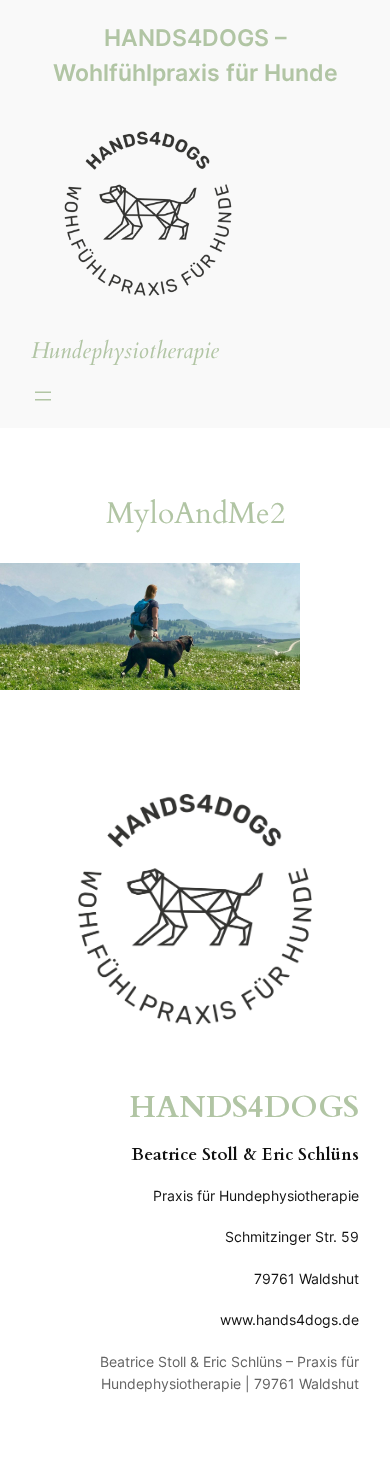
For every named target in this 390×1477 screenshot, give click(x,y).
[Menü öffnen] (43, 396)
